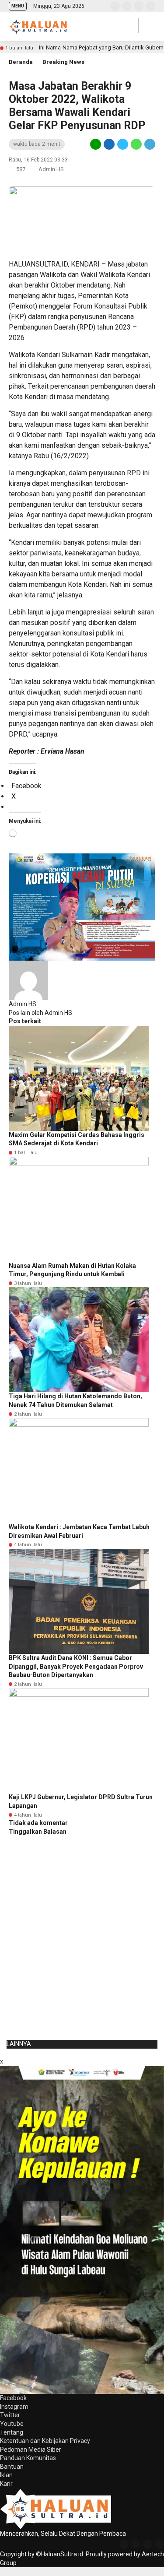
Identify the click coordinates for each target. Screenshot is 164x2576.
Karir (6, 2484)
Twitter (10, 2415)
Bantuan (12, 2467)
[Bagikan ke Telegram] (149, 144)
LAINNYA (19, 2044)
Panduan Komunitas (28, 2458)
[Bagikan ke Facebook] (109, 144)
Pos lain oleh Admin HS (40, 1013)
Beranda (21, 62)
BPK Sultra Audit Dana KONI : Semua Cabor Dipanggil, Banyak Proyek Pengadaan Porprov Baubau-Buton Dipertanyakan (76, 1666)
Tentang (12, 2432)
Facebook (13, 2398)
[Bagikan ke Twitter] (123, 144)
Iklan (6, 2475)
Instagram (14, 2407)
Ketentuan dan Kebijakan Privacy (45, 2441)
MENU (18, 6)
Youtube (12, 2424)
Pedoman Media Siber (31, 2450)
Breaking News (63, 62)
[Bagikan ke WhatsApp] (136, 144)
